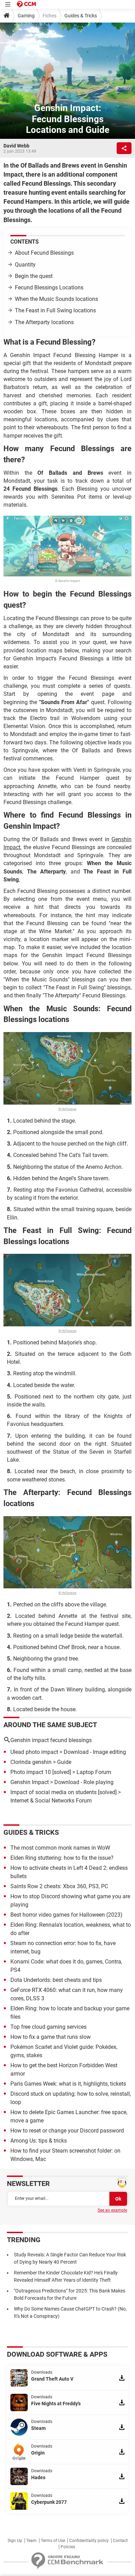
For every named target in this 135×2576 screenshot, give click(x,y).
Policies (68, 2547)
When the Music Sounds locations (56, 299)
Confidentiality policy (89, 2541)
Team (31, 2541)
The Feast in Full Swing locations (55, 310)
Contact (120, 2541)
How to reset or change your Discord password (67, 2131)
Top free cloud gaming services (48, 2027)
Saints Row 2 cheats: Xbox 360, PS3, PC (59, 1886)
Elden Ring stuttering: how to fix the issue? (62, 1858)
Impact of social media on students (53, 1792)
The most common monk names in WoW (60, 1848)
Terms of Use (53, 2541)
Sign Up (15, 2541)
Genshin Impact (30, 1782)
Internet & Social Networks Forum (51, 1801)
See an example (112, 2210)
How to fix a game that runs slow (51, 2037)
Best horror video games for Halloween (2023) (66, 1915)
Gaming (26, 16)
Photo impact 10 (31, 1772)
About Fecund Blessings (44, 253)
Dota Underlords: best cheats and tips (56, 1980)
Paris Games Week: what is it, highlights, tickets (68, 2084)
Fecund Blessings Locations (49, 288)
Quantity (25, 265)
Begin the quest (34, 276)
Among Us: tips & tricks (39, 2141)
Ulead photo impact (34, 1752)
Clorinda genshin (31, 1762)
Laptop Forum (94, 1772)
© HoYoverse (67, 1109)
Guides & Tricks (81, 16)
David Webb (16, 146)
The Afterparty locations (44, 322)
